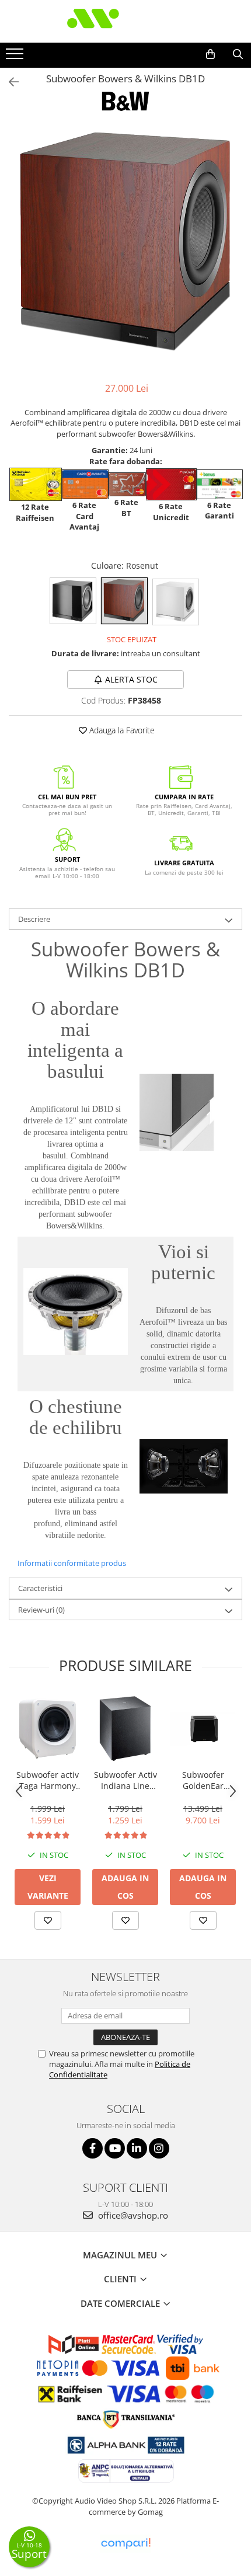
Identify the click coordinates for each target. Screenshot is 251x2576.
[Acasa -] (125, 21)
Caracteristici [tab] (40, 1588)
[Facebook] (93, 2148)
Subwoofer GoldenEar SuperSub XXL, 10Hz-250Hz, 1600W (203, 1780)
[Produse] (16, 57)
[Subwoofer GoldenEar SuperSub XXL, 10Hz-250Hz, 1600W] (203, 1729)
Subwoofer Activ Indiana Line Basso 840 (125, 1780)
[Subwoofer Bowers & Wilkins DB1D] (125, 242)
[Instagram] (159, 2148)
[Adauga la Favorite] (48, 1920)
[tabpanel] (125, 242)
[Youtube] (115, 2148)
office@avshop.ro (132, 2215)
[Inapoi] (9, 82)
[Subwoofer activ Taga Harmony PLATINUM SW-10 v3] (48, 1729)
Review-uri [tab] (41, 1610)
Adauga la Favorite (121, 730)
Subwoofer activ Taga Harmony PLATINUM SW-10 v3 (48, 1780)
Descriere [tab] (34, 919)
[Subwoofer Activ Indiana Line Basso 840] (125, 1729)
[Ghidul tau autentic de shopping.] (125, 2544)
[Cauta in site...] (238, 54)
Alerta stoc (131, 679)
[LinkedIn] (137, 2148)
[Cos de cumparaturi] (210, 54)
